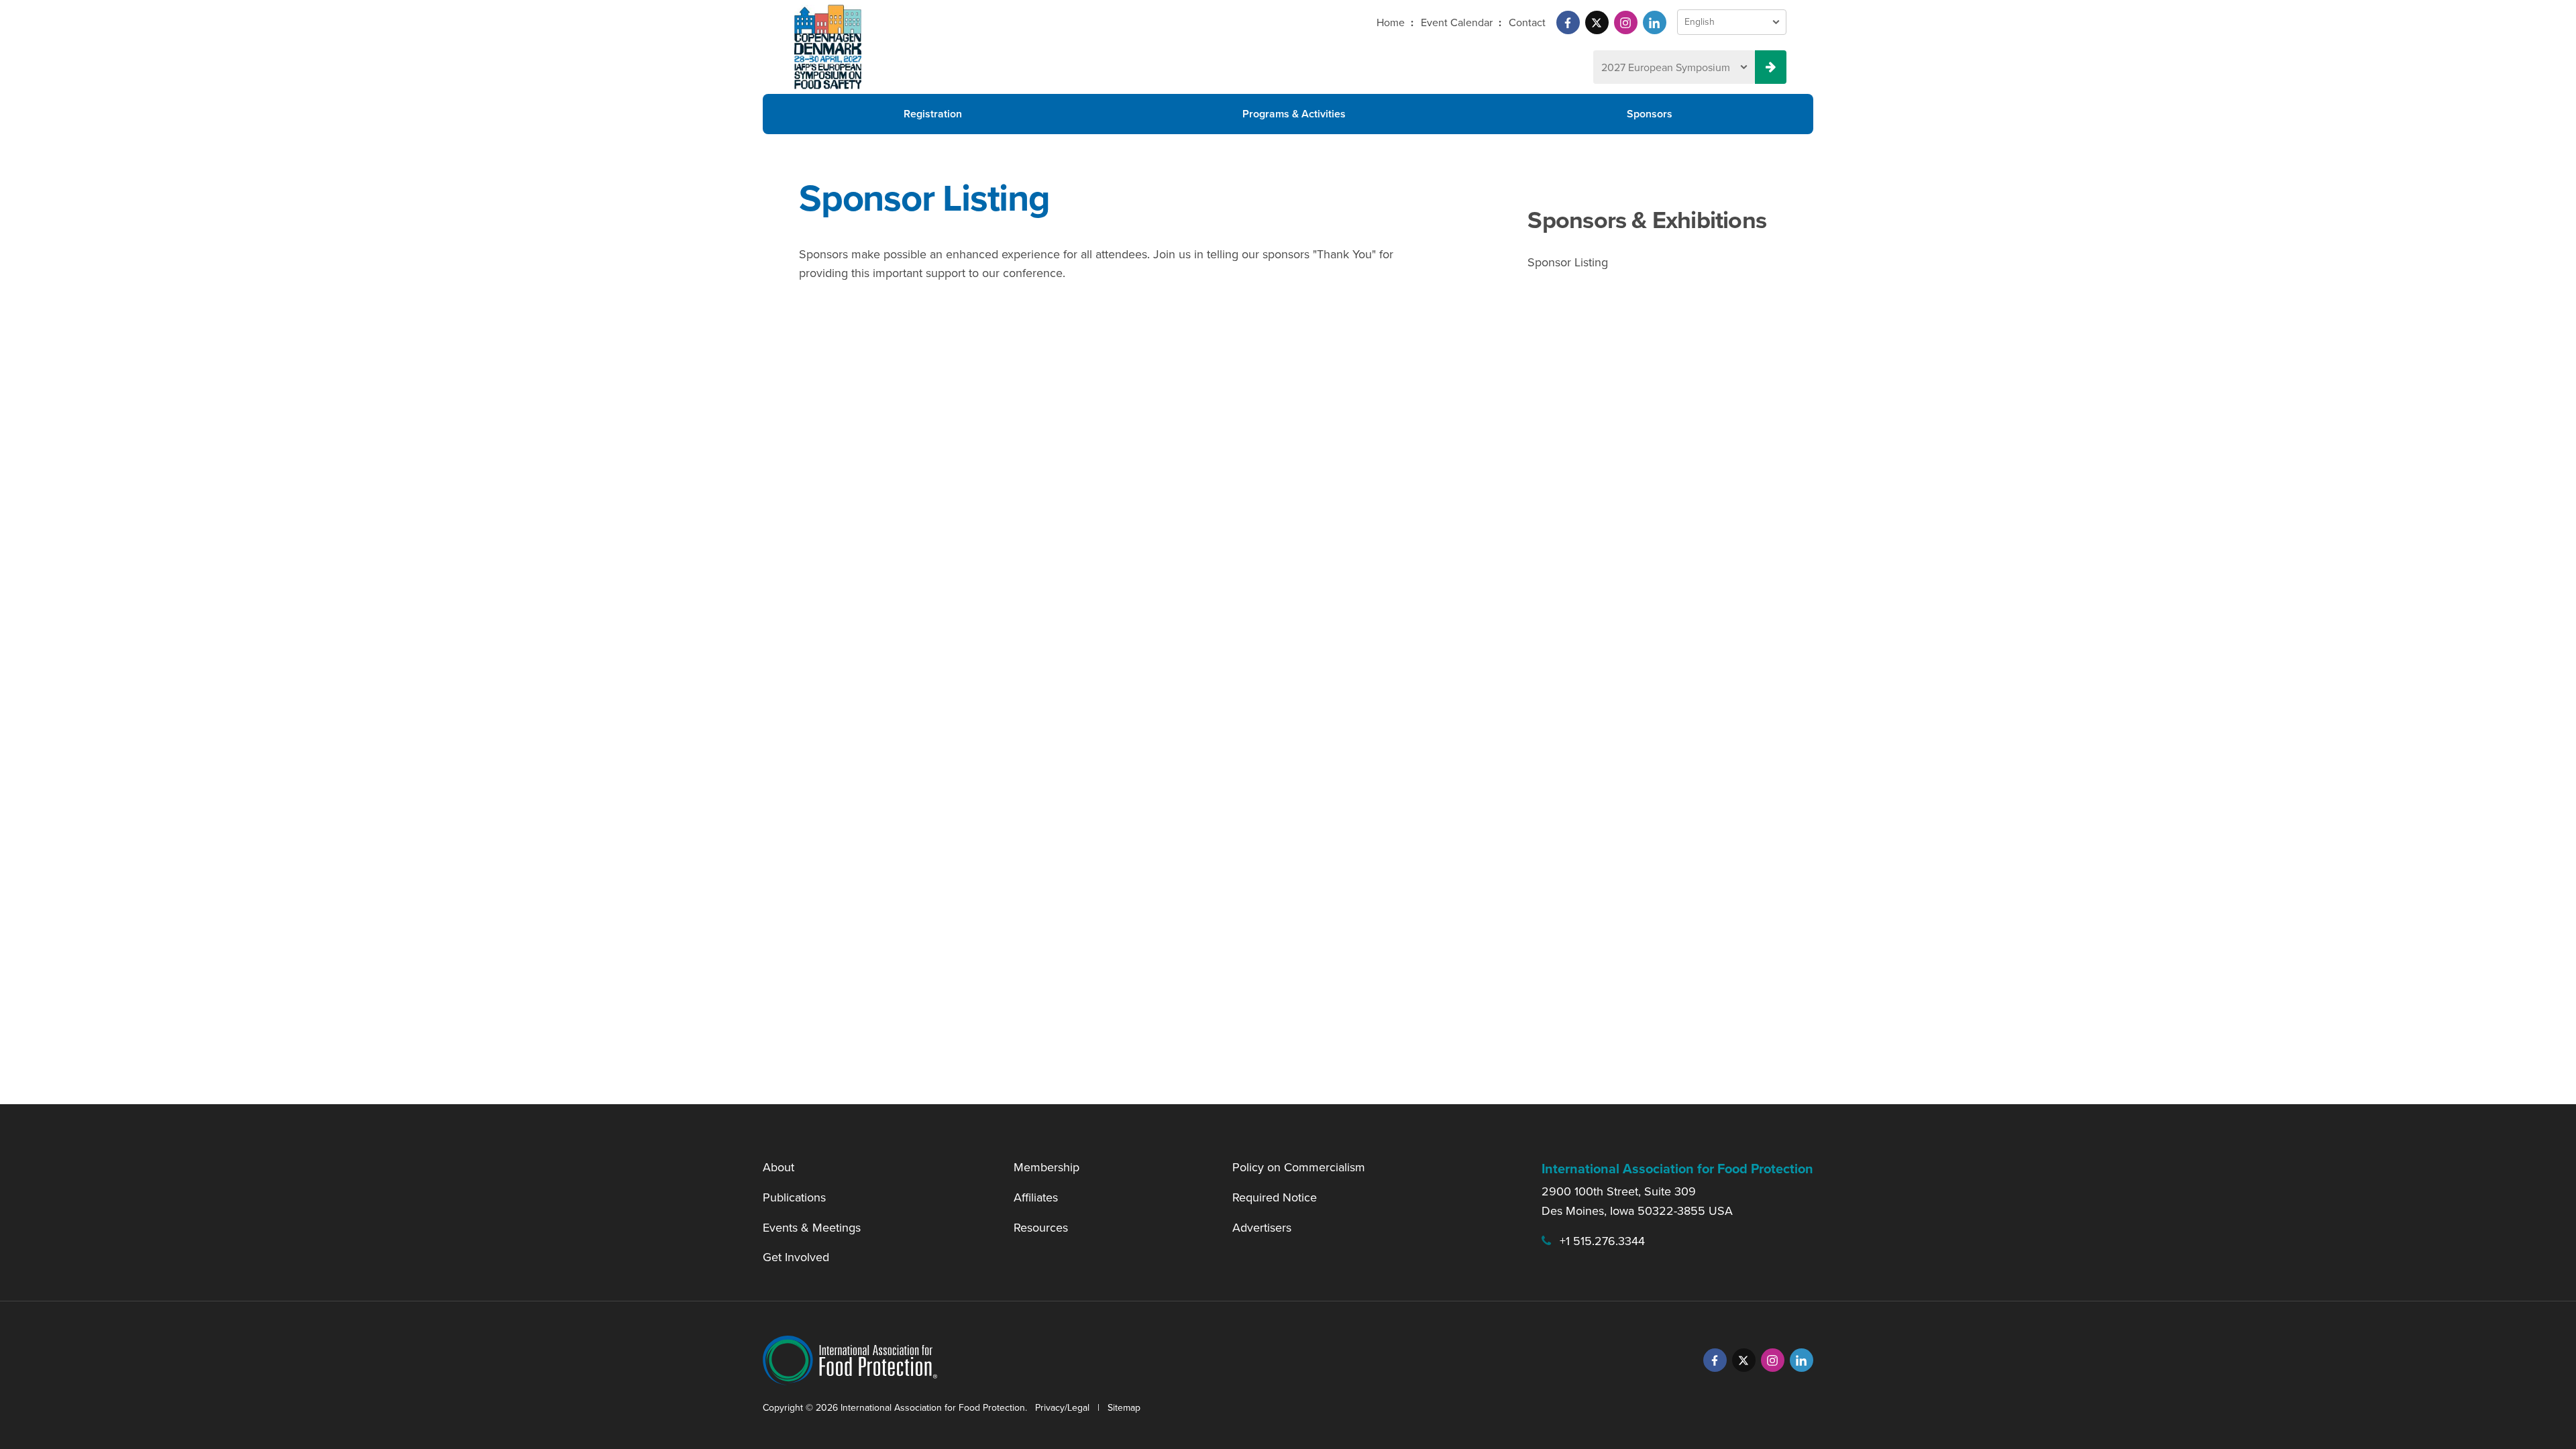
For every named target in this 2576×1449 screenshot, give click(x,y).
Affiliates (1036, 1197)
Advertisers (1262, 1228)
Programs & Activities (1294, 114)
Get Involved (796, 1257)
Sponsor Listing (1568, 262)
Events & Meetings (812, 1228)
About (779, 1167)
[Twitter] (1597, 22)
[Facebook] (1568, 22)
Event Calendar (1457, 22)
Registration (933, 114)
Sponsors (1650, 114)
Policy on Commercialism (1299, 1167)
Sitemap (1124, 1408)
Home (1391, 22)
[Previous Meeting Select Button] (1771, 67)
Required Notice (1275, 1197)
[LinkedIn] (1655, 22)
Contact (1527, 22)
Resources (1041, 1228)
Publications (794, 1197)
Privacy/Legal (1062, 1408)
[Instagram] (1626, 22)
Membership (1046, 1167)
